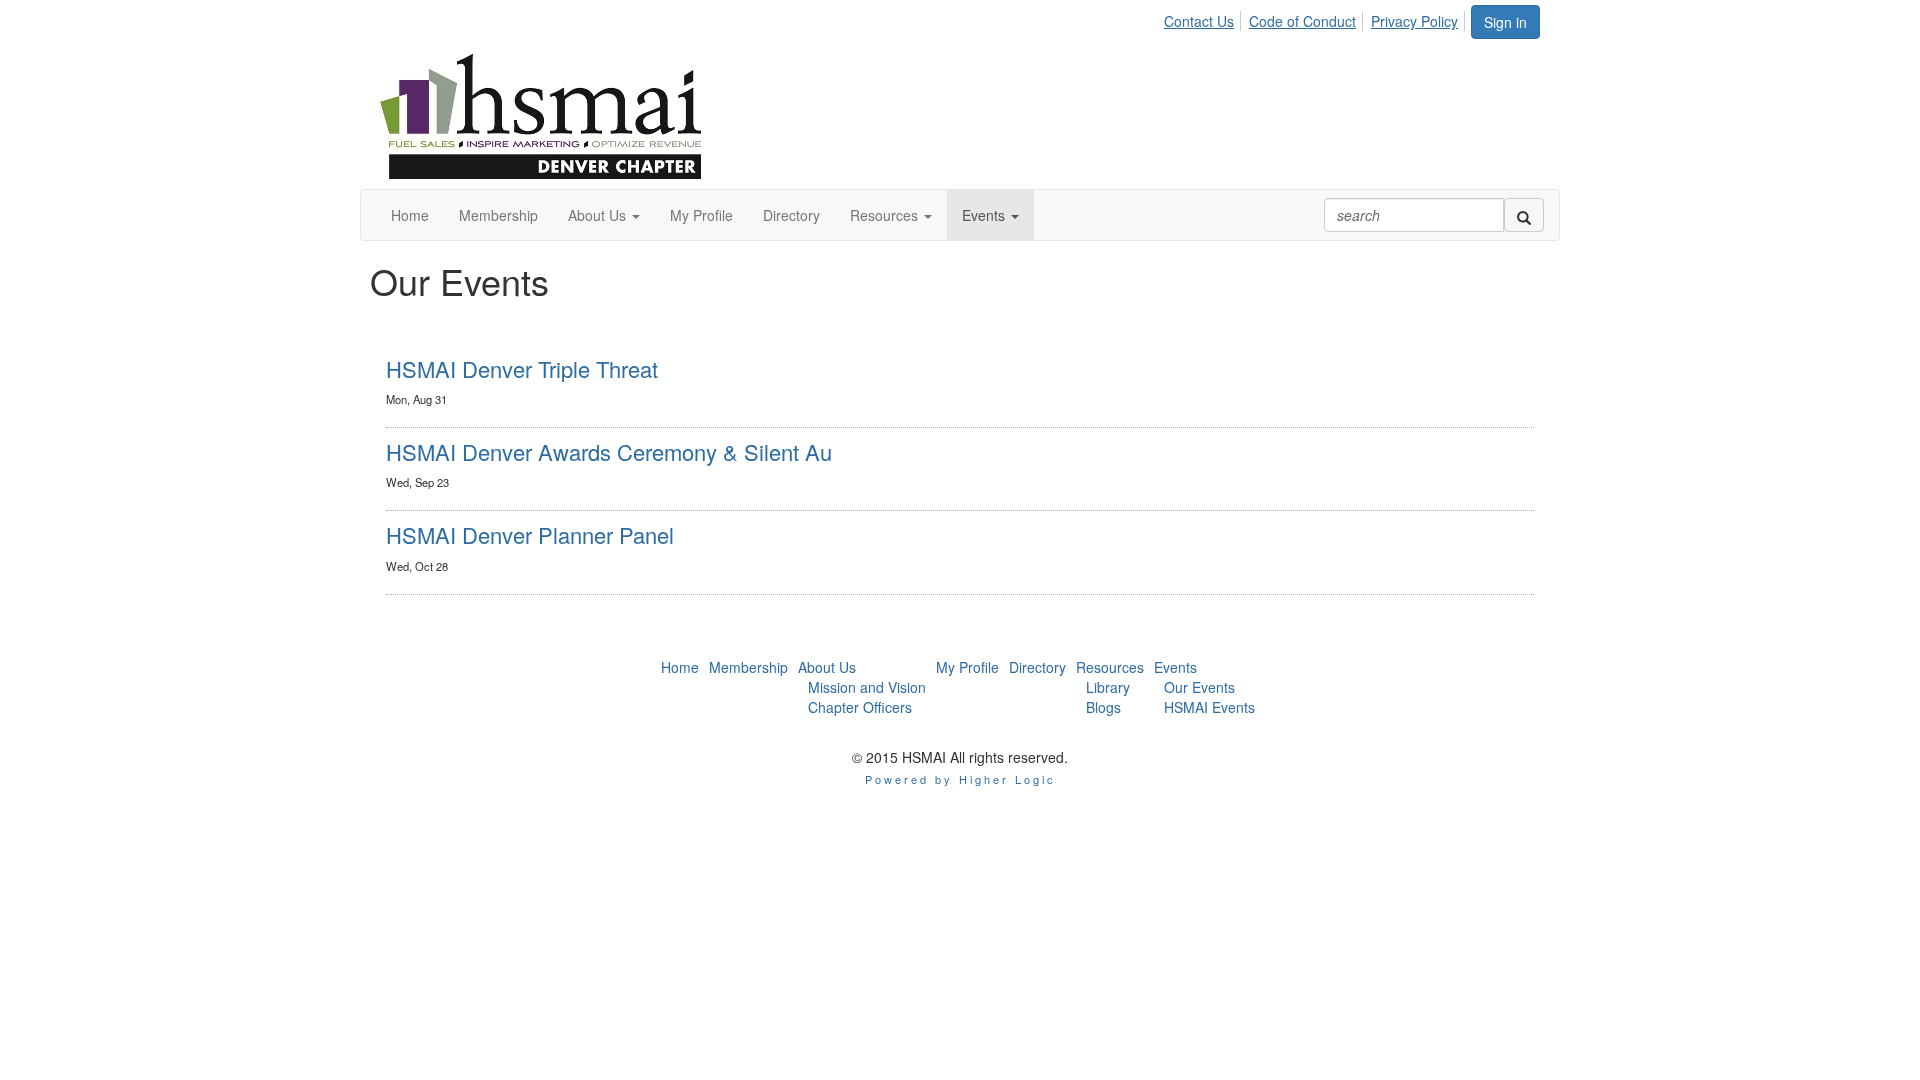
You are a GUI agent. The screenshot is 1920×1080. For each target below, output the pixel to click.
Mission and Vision (867, 687)
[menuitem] (1204, 18)
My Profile (967, 667)
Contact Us (1199, 21)
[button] (604, 215)
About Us (827, 667)
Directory (1037, 667)
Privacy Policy (1414, 21)
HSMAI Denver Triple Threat (522, 368)
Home (680, 667)
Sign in (1505, 22)
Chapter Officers (860, 707)
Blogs (1103, 707)
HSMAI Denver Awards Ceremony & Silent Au (609, 451)
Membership (748, 667)
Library (1108, 687)
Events (1175, 667)
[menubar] (1316, 18)
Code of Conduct (1302, 21)
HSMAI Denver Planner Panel (530, 534)
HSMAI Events (1209, 707)
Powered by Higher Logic (960, 779)
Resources (1110, 667)
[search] (1524, 215)
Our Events (1199, 687)
